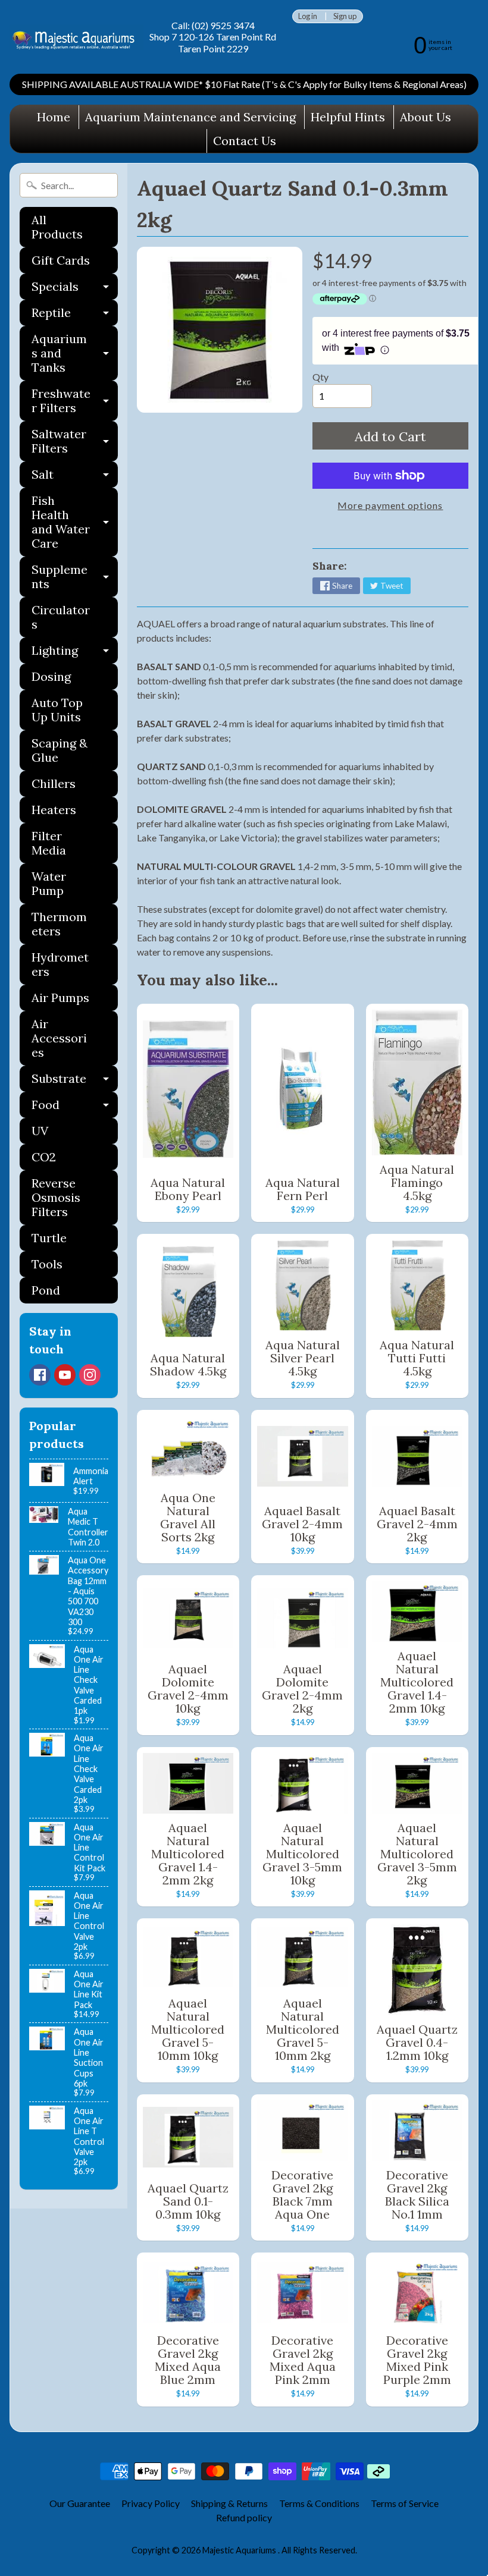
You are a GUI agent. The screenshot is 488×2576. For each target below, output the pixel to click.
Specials (75, 289)
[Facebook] (40, 1375)
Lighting (75, 653)
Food (75, 1108)
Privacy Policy (151, 2503)
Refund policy (244, 2517)
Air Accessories (59, 1038)
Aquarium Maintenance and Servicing (190, 117)
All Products (57, 227)
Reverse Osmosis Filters (56, 1197)
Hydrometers (60, 964)
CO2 (44, 1157)
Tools (47, 1264)
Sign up (345, 16)
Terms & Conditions (319, 2503)
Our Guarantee (80, 2503)
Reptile (75, 315)
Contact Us (245, 141)
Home (54, 117)
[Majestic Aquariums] (76, 37)
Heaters (54, 810)
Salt (75, 477)
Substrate (75, 1081)
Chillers (54, 783)
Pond (46, 1290)
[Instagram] (90, 1375)
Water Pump (49, 883)
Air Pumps (60, 998)
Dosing (51, 676)
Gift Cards (61, 260)
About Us (426, 117)
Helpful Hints (348, 117)
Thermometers (59, 924)
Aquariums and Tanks (75, 353)
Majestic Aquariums (240, 2550)
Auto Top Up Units (57, 710)
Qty (320, 377)
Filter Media (49, 843)
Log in (308, 16)
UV (40, 1131)
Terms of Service (405, 2503)
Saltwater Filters (75, 442)
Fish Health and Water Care (75, 522)
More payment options (390, 505)
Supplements (75, 577)
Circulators (61, 617)
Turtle (49, 1238)
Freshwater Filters (75, 401)
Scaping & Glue (60, 750)
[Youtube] (65, 1375)
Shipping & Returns (229, 2503)
